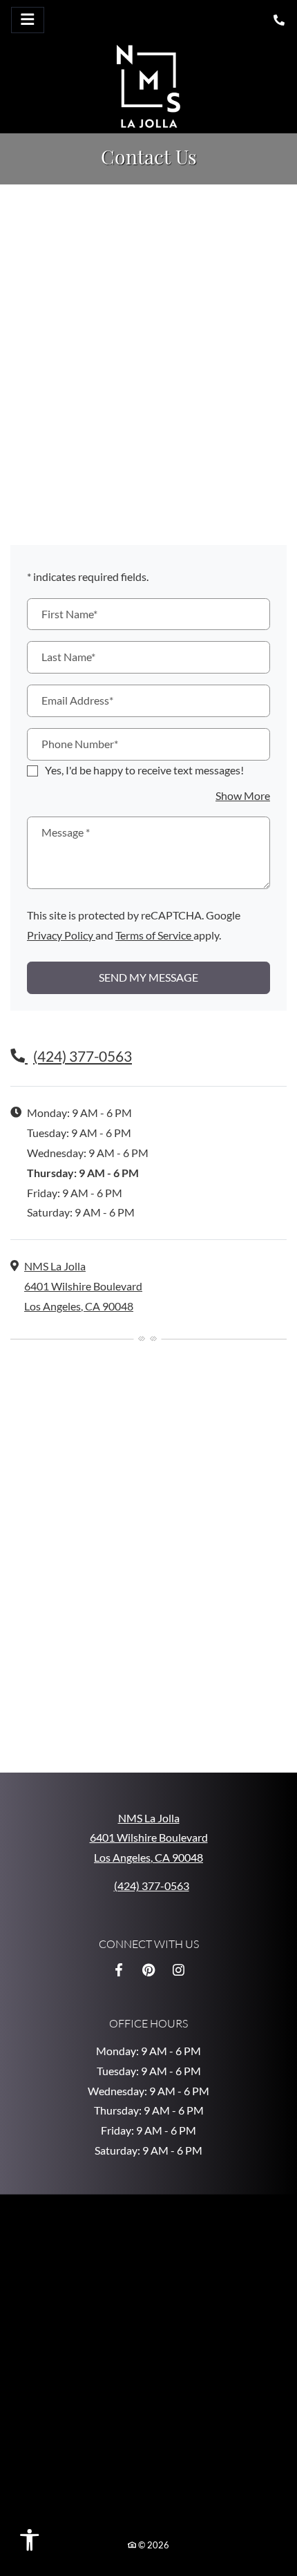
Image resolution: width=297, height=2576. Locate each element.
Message (66, 832)
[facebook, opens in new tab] (119, 1969)
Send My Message (148, 977)
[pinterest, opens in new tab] (148, 1969)
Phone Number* (80, 744)
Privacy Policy (61, 934)
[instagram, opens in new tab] (178, 1969)
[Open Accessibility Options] (36, 2543)
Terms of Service (154, 934)
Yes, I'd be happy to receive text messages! (144, 769)
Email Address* (77, 700)
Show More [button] (243, 795)
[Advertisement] (148, 350)
